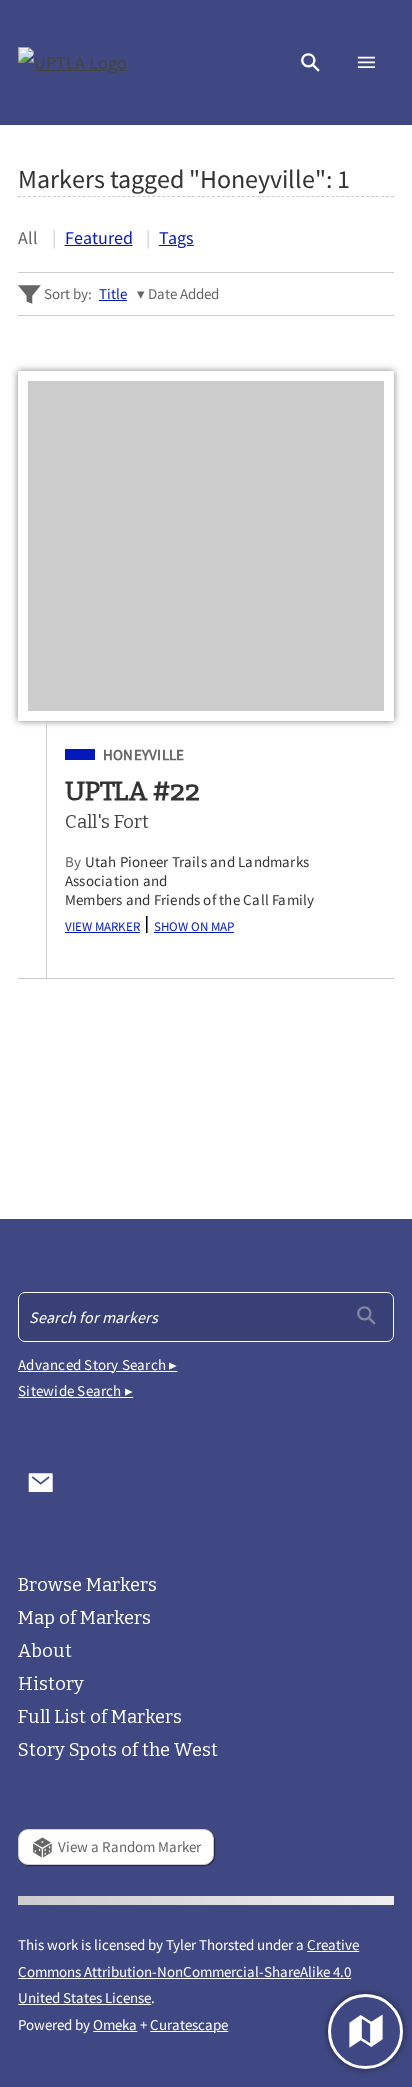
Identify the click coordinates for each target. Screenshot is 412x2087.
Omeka (115, 2024)
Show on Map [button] (194, 924)
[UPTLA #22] (205, 546)
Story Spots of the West (118, 1750)
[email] (41, 1483)
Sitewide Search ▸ (75, 1390)
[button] (310, 62)
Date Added (183, 293)
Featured (99, 237)
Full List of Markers (100, 1717)
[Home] (73, 62)
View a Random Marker (129, 1846)
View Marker (102, 924)
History (51, 1684)
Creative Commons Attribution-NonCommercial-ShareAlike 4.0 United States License (188, 1971)
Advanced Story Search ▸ (97, 1364)
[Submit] (366, 1315)
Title (113, 293)
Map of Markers (84, 1618)
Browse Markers (87, 1585)
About (45, 1651)
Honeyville (143, 755)
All (28, 237)
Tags (176, 237)
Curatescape (189, 2024)
